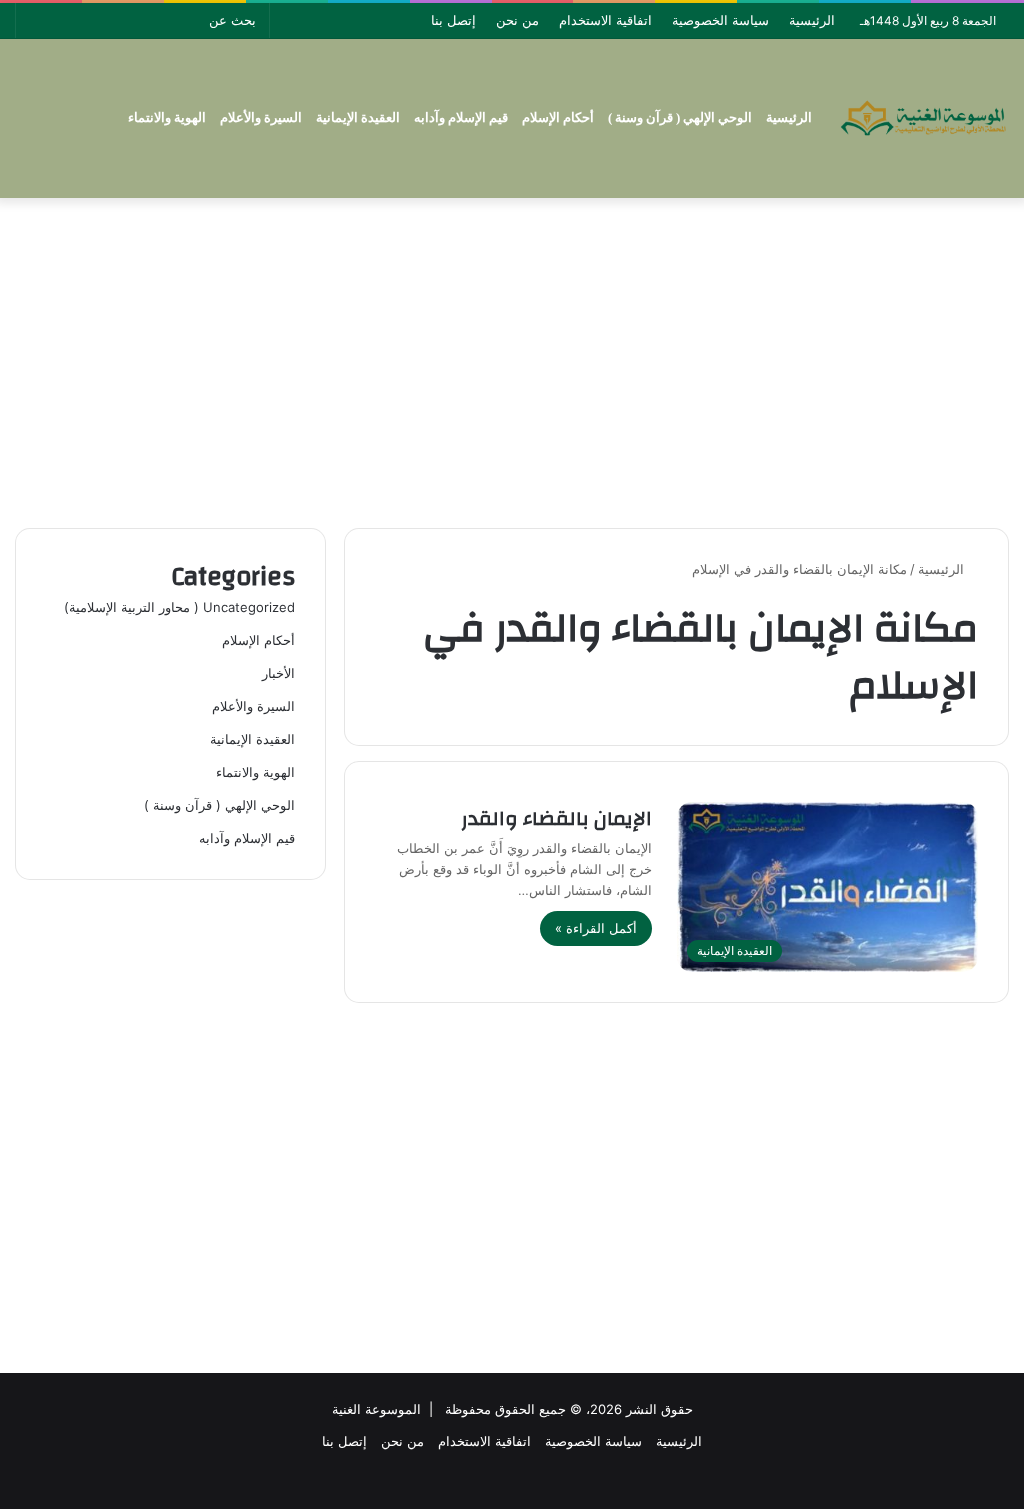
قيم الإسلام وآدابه (461, 117)
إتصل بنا (453, 20)
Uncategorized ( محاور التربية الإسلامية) (179, 607)
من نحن (517, 20)
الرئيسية (812, 20)
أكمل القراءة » (596, 928)
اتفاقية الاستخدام (605, 20)
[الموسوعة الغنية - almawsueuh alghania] (924, 118)
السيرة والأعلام (261, 117)
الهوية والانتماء (167, 117)
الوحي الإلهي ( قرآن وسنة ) (680, 117)
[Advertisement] (512, 358)
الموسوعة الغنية (376, 1409)
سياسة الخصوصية (720, 20)
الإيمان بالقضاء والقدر (556, 818)
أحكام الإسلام (558, 117)
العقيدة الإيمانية (358, 117)
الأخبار (278, 673)
